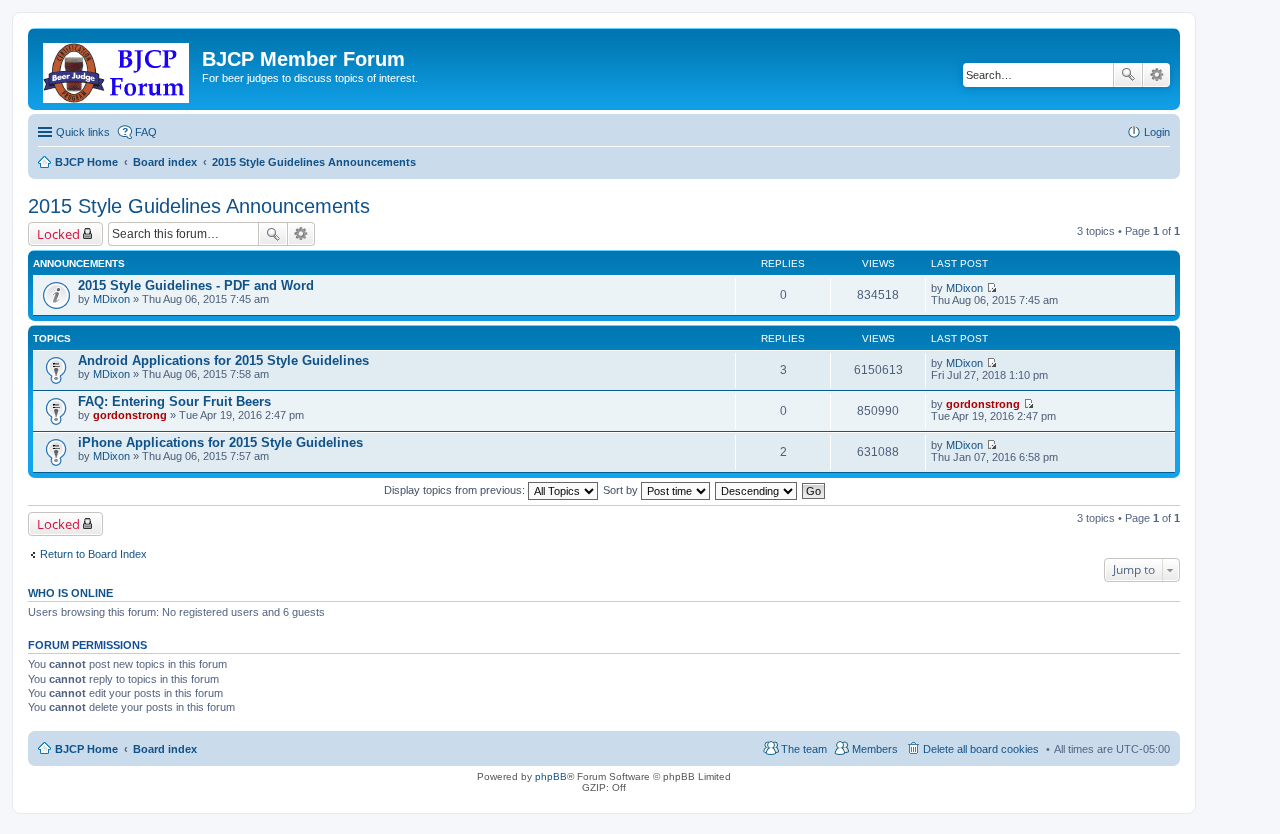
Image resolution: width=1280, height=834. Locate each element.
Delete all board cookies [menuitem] (981, 749)
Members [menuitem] (875, 749)
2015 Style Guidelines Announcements (199, 206)
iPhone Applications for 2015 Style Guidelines (220, 442)
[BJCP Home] (117, 69)
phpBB (551, 776)
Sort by (622, 490)
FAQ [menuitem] (146, 132)
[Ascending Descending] (757, 490)
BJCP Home (86, 749)
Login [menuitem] (1157, 132)
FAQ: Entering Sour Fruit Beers (174, 401)
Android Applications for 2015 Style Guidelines (223, 360)
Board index (165, 749)
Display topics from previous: (456, 490)
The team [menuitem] (804, 749)
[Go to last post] (991, 288)
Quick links (83, 132)
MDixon (111, 299)
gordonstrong (130, 415)
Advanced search (1156, 75)
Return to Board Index (93, 554)
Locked (58, 234)
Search (1128, 75)
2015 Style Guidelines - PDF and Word (196, 285)
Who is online (70, 593)
